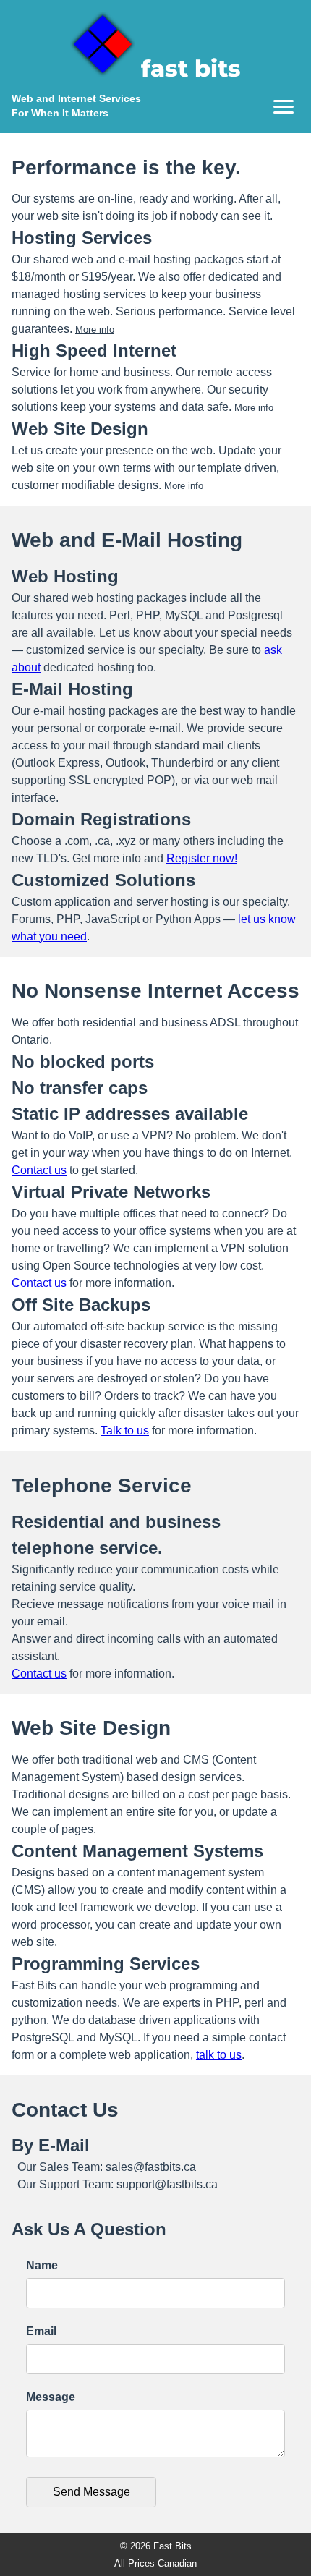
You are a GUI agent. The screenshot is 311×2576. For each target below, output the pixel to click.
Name (42, 2265)
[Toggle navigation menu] (284, 107)
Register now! (202, 858)
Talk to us (125, 1431)
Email (41, 2331)
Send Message (91, 2492)
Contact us (39, 1170)
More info (95, 330)
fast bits (191, 68)
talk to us (219, 2055)
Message (51, 2397)
